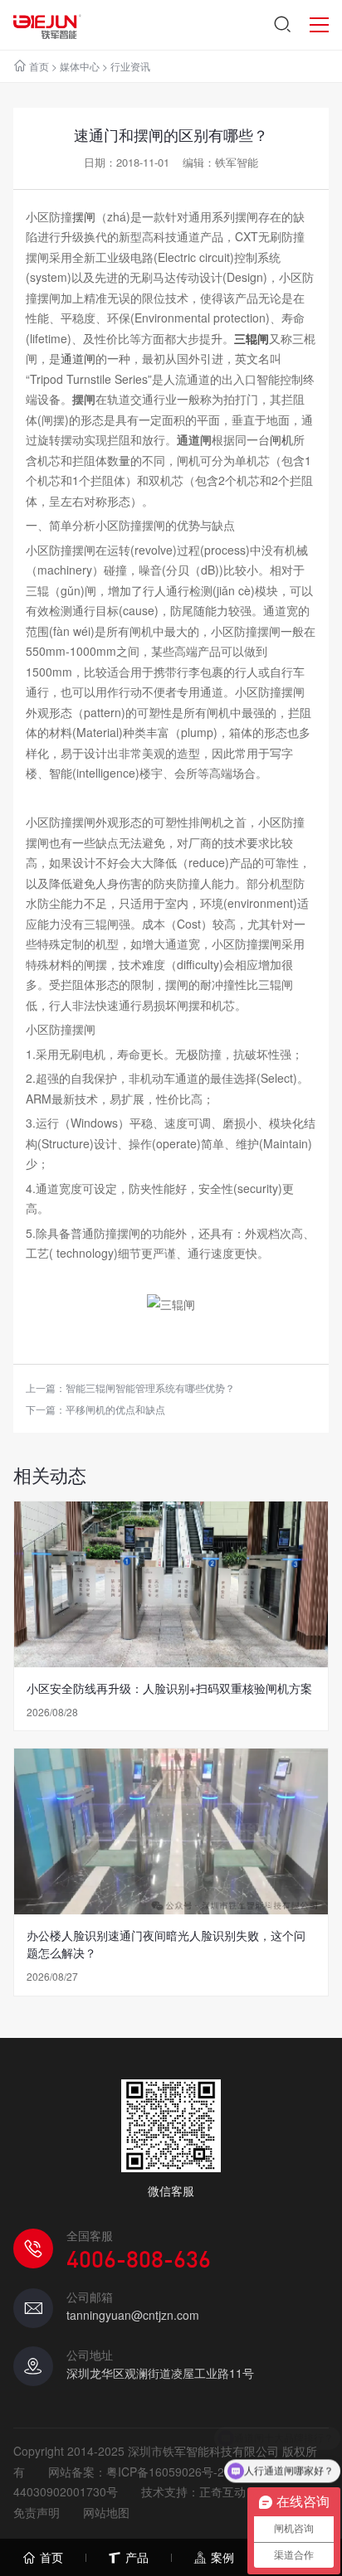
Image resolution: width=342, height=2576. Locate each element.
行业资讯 (130, 66)
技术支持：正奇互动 (193, 2491)
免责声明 (37, 2512)
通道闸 (78, 358)
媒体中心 (80, 66)
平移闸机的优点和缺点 (115, 1409)
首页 (39, 66)
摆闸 (84, 216)
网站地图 (106, 2512)
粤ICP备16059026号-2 (165, 2472)
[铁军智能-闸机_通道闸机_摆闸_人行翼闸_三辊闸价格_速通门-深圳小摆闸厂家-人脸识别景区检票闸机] (47, 25)
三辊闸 (252, 338)
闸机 (281, 439)
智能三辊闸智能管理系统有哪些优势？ (150, 1387)
